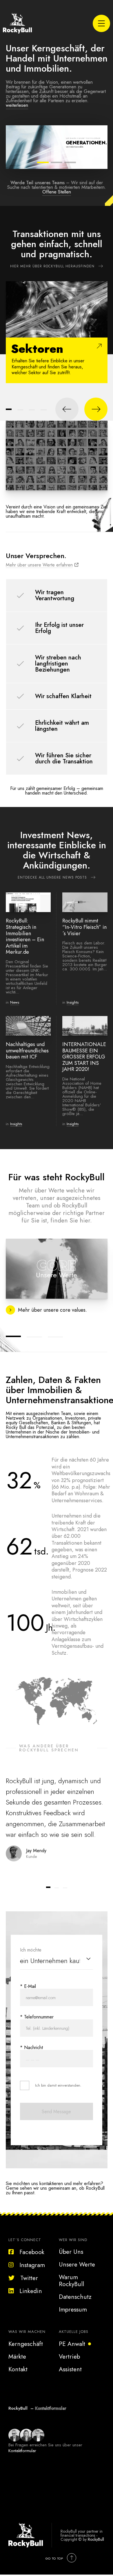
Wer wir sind (73, 2240)
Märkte (17, 2357)
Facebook (32, 2252)
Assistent (70, 2369)
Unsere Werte (77, 2264)
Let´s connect (25, 2240)
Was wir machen (27, 2332)
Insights (73, 1002)
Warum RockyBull (71, 2281)
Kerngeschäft (26, 2344)
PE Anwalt (72, 2344)
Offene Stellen (57, 192)
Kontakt (18, 2369)
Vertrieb (69, 2357)
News (15, 1002)
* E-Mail (28, 1986)
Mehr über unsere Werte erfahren (39, 565)
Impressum (73, 2310)
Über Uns (71, 2252)
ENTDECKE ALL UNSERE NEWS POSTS (52, 877)
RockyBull (96, 2539)
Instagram (32, 2265)
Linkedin (31, 2291)
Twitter (29, 2278)
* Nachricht (31, 2047)
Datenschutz (75, 2297)
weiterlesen (17, 105)
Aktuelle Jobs (74, 2332)
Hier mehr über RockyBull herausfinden (52, 266)
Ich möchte (31, 1950)
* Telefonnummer (37, 2017)
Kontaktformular (51, 2408)
